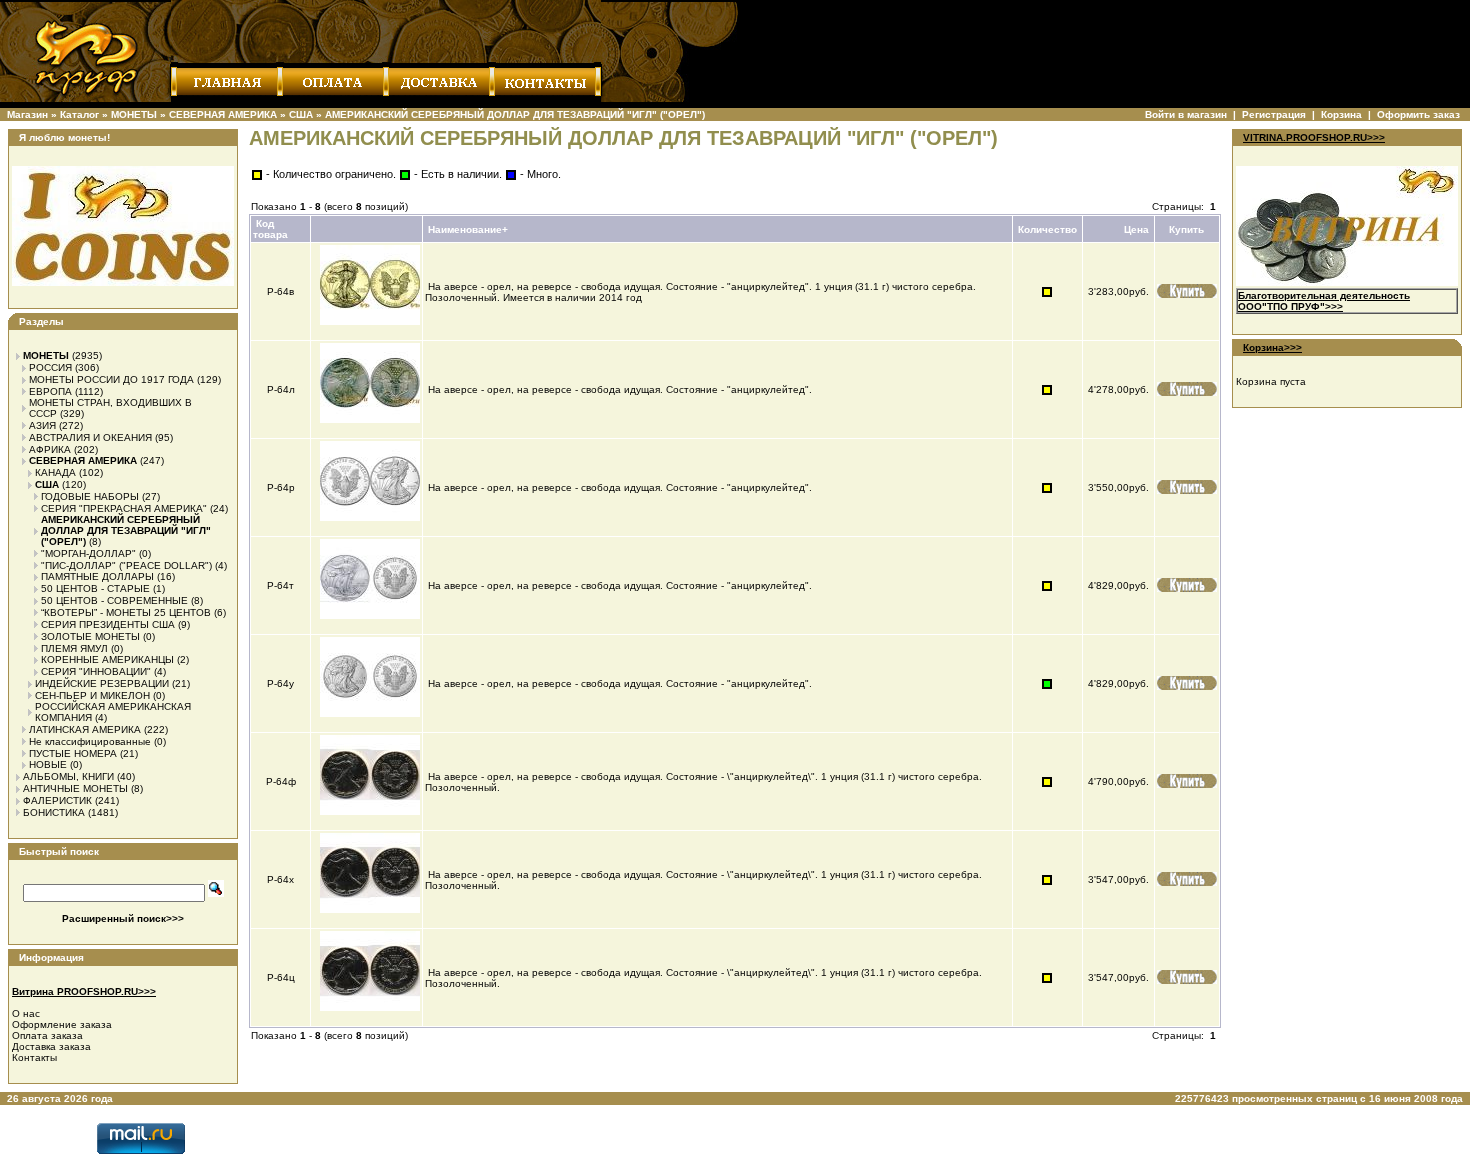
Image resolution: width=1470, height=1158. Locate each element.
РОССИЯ (50, 367)
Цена (1136, 229)
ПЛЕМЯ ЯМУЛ (74, 648)
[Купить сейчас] (1187, 291)
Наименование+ (468, 229)
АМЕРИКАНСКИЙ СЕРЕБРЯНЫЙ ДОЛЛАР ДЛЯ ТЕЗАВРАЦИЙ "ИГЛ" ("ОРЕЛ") (515, 114)
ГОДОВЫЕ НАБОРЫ (90, 496)
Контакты (34, 1057)
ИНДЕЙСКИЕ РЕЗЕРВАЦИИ (102, 683)
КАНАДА (55, 472)
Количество (1047, 229)
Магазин (27, 114)
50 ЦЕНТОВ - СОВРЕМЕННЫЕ (114, 600)
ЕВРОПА (50, 391)
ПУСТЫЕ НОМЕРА (73, 753)
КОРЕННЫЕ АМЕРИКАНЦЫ (107, 659)
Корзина (1341, 114)
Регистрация (1274, 114)
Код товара (270, 229)
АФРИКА (50, 449)
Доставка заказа (51, 1046)
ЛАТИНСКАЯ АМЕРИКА (85, 729)
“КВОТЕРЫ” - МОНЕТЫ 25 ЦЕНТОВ (126, 612)
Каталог (79, 114)
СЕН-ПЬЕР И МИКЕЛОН (92, 695)
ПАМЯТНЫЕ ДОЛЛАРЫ (97, 576)
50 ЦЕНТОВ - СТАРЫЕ (95, 588)
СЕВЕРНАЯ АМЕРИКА (223, 114)
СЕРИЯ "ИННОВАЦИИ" (96, 671)
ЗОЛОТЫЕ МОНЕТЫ (90, 636)
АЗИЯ (42, 425)
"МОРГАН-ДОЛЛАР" (88, 553)
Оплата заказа (47, 1035)
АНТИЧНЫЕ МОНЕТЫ (75, 788)
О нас (26, 1013)
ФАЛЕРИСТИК (57, 800)
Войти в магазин (1186, 114)
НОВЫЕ (48, 764)
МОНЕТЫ (134, 114)
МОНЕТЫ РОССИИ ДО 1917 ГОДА (111, 379)
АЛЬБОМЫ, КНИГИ (68, 776)
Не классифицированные (90, 741)
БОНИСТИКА (54, 812)
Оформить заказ (1418, 114)
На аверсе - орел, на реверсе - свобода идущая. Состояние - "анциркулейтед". (621, 389)
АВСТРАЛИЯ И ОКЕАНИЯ (90, 437)
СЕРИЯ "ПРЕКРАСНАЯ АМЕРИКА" (124, 508)
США (301, 114)
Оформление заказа (62, 1024)
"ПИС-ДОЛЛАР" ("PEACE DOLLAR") (126, 565)
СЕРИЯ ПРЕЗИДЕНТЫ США (108, 624)
